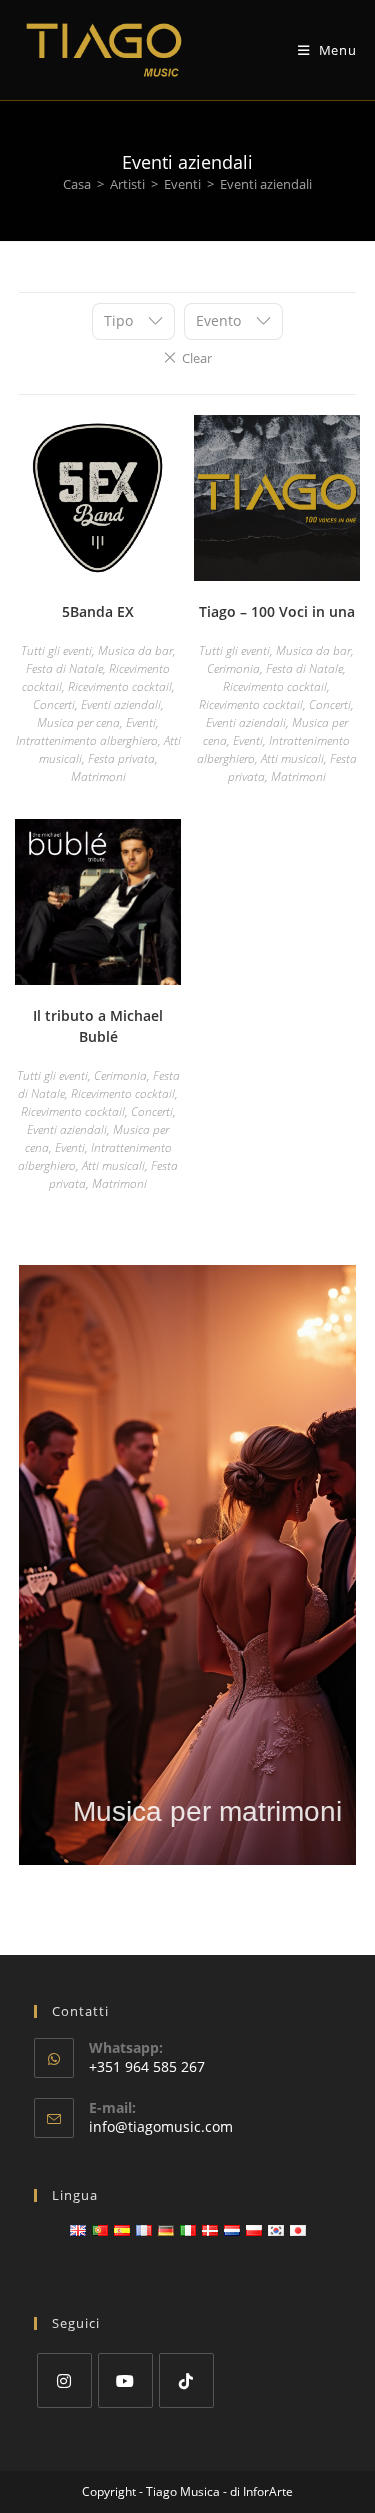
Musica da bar (135, 650)
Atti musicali (292, 758)
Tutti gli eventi (56, 650)
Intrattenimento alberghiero (87, 740)
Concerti (54, 704)
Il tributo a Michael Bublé (98, 1026)
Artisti (127, 184)
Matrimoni (98, 776)
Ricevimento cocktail (120, 686)
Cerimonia (233, 668)
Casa (77, 184)
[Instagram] (64, 2380)
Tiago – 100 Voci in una (277, 611)
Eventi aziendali (121, 704)
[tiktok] (186, 2380)
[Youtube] (125, 2380)
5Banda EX (98, 611)
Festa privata (121, 758)
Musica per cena (78, 722)
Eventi (182, 184)
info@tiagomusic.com (161, 2126)
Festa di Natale (64, 668)
